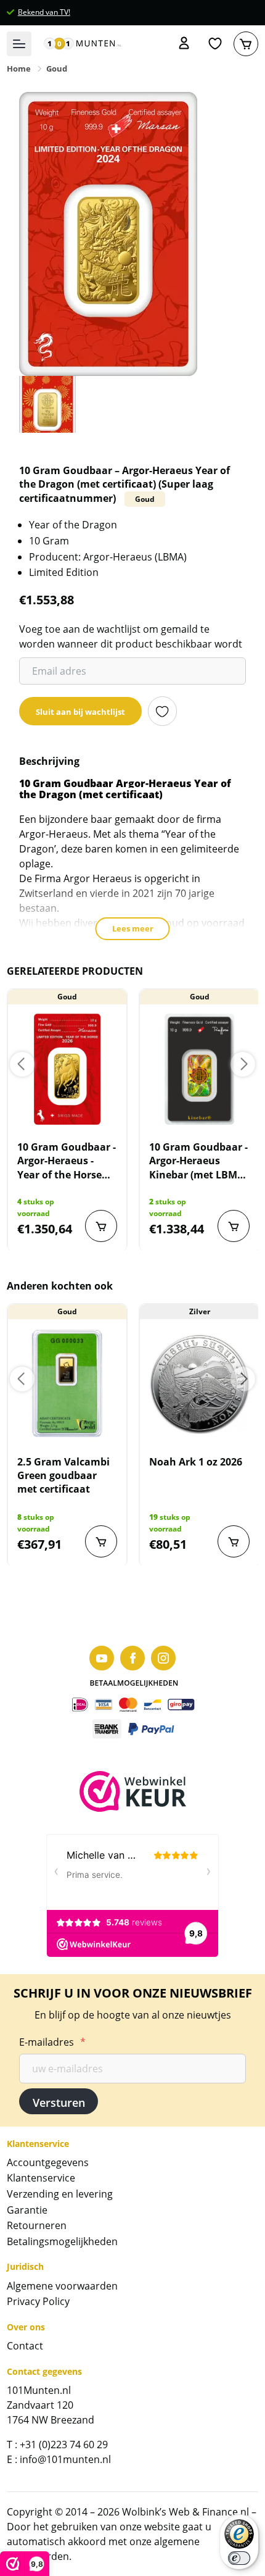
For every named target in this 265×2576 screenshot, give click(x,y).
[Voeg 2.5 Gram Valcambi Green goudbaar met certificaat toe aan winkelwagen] (101, 1541)
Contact (25, 2346)
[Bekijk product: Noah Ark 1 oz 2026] (199, 1384)
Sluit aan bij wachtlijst (80, 712)
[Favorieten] (215, 44)
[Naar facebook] (132, 1658)
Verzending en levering (60, 2194)
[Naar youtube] (102, 1658)
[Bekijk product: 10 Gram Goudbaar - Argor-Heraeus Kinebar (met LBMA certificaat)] (199, 1069)
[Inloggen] (184, 44)
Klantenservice (41, 2178)
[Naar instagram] (163, 1658)
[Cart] (246, 44)
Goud (57, 69)
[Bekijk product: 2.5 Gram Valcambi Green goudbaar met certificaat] (67, 1384)
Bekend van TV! (44, 12)
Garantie (27, 2210)
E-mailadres (52, 2042)
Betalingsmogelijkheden (62, 2241)
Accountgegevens (48, 2162)
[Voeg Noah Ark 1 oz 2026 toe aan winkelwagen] (234, 1541)
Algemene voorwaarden (62, 2286)
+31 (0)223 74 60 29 (64, 2445)
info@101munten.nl (65, 2459)
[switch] (239, 2558)
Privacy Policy (38, 2301)
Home (19, 69)
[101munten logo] (83, 44)
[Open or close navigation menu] (19, 44)
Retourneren (37, 2225)
